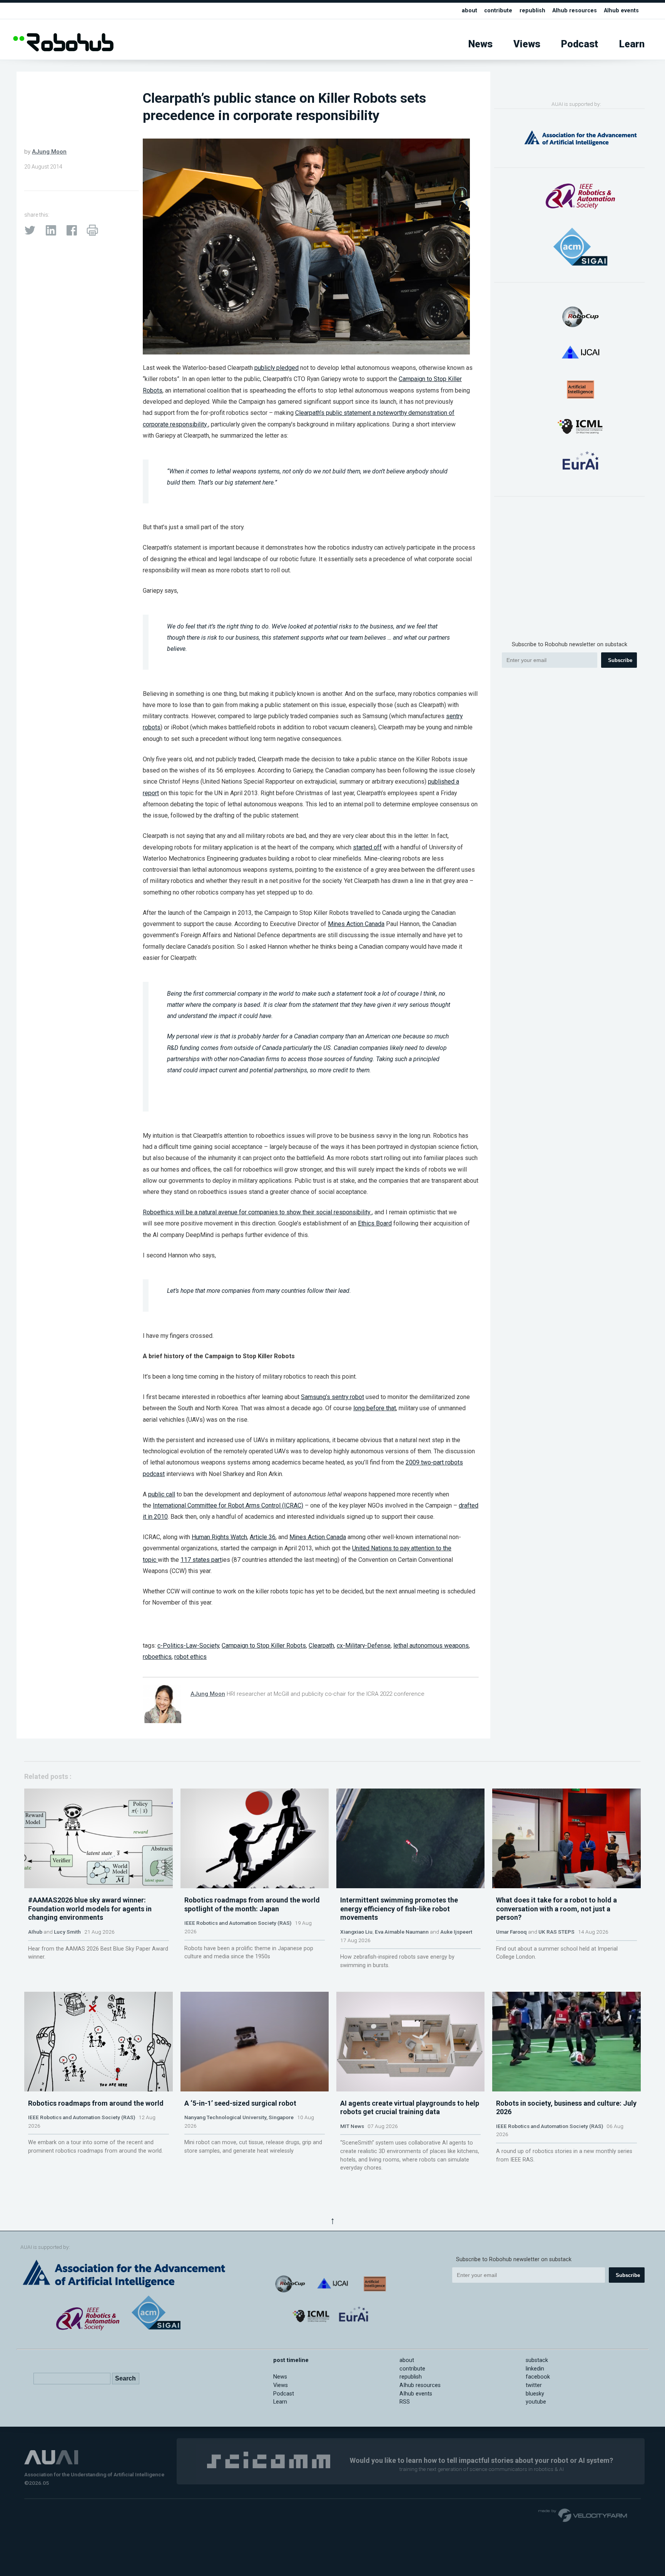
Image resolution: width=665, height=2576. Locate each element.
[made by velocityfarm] (583, 2515)
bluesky (535, 2394)
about (470, 11)
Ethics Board (375, 1223)
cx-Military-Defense (364, 1646)
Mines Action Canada (356, 924)
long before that (375, 1408)
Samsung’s (316, 1397)
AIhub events (621, 11)
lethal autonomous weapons (431, 1646)
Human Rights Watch (219, 1537)
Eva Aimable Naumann (402, 1932)
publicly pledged (277, 368)
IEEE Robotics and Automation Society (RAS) (238, 1923)
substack (537, 2360)
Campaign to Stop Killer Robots (264, 1646)
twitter (534, 2385)
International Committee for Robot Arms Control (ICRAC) (228, 1505)
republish (532, 11)
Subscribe (620, 660)
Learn (632, 44)
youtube (536, 2402)
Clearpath (321, 1646)
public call (162, 1494)
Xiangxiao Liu (356, 1932)
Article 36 (263, 1537)
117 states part (201, 1560)
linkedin (535, 2369)
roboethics (157, 1657)
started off (367, 847)
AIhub (35, 1932)
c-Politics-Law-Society (188, 1646)
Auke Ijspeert (456, 1932)
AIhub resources (575, 11)
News (480, 44)
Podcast (580, 44)
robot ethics (190, 1657)
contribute (498, 11)
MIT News (352, 2126)
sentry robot (348, 1397)
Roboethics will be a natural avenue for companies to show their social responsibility (257, 1212)
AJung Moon (49, 152)
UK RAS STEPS (556, 1932)
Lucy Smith (67, 1932)
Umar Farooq (511, 1932)
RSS (405, 2402)
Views (527, 44)
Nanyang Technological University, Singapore (239, 2117)
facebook (538, 2377)
